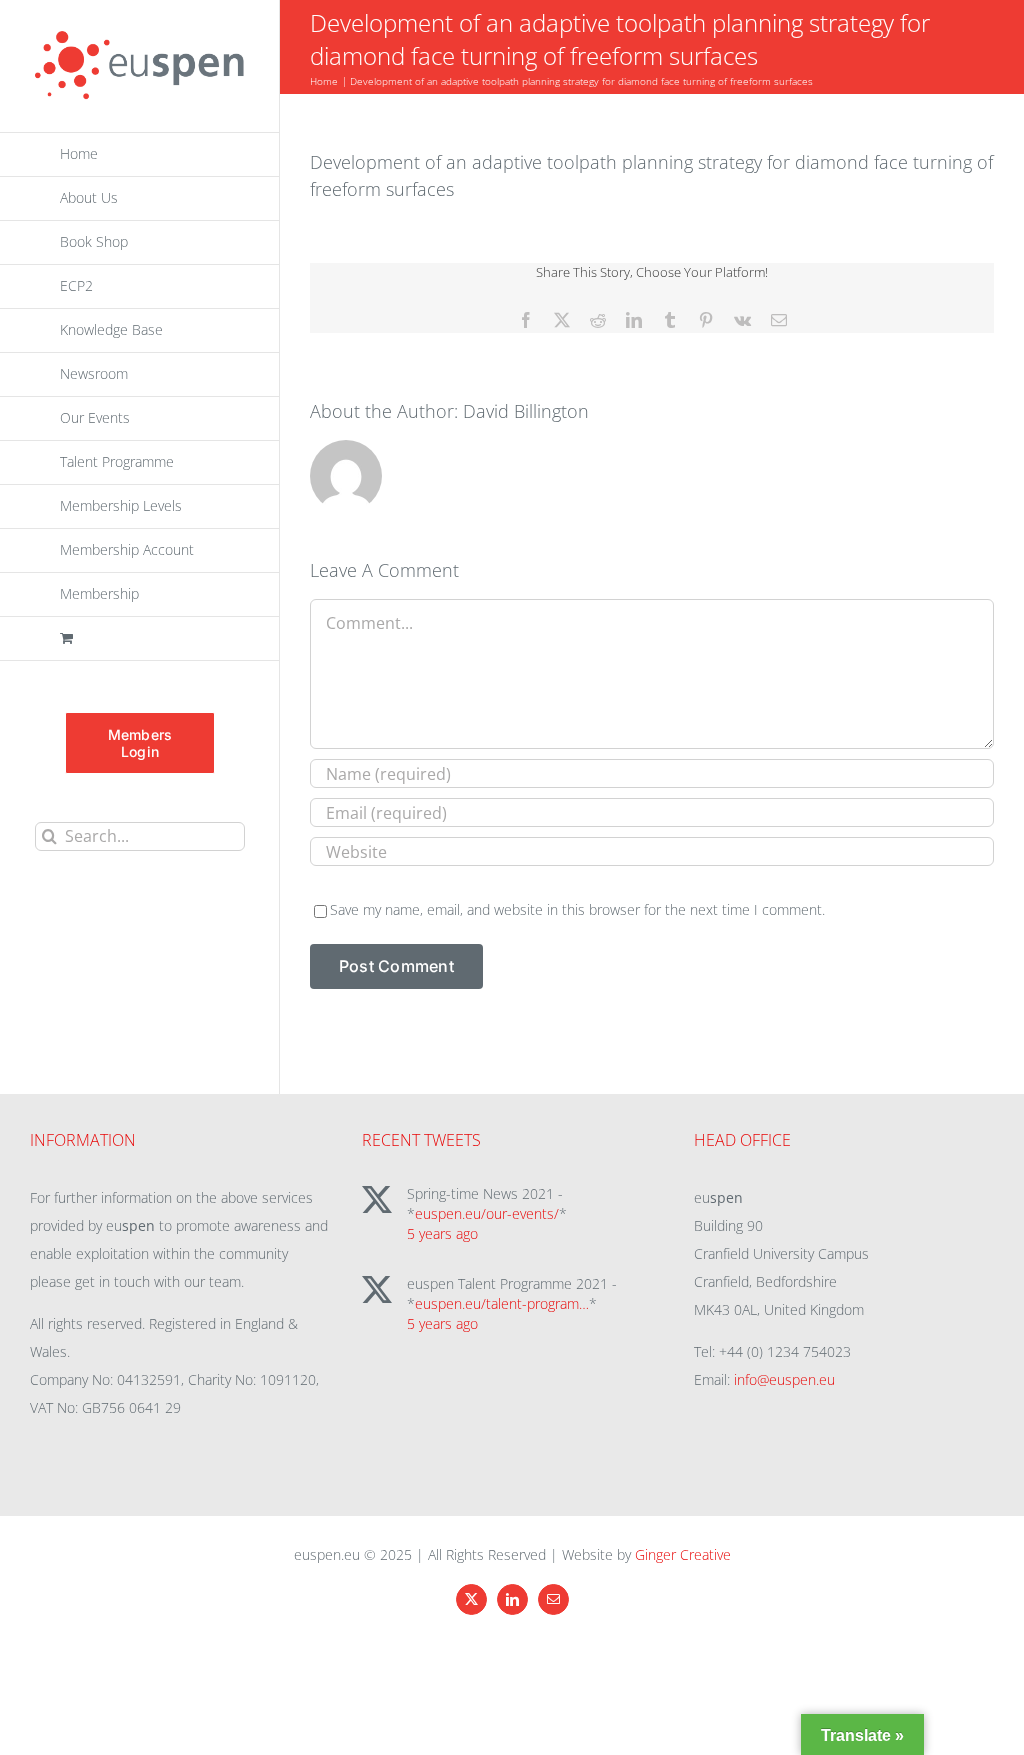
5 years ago (442, 1233)
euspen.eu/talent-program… (502, 1303)
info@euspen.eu (784, 1379)
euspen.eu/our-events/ (487, 1213)
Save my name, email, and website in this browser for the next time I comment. (577, 909)
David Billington (526, 411)
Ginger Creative (683, 1554)
